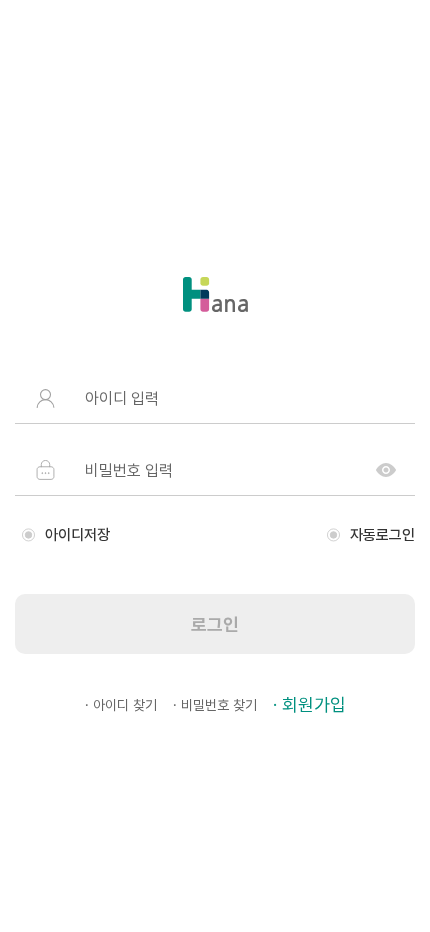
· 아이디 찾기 (121, 705)
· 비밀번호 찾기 (215, 705)
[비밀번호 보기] (386, 470)
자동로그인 (382, 535)
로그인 (215, 624)
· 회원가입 (309, 704)
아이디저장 (77, 535)
